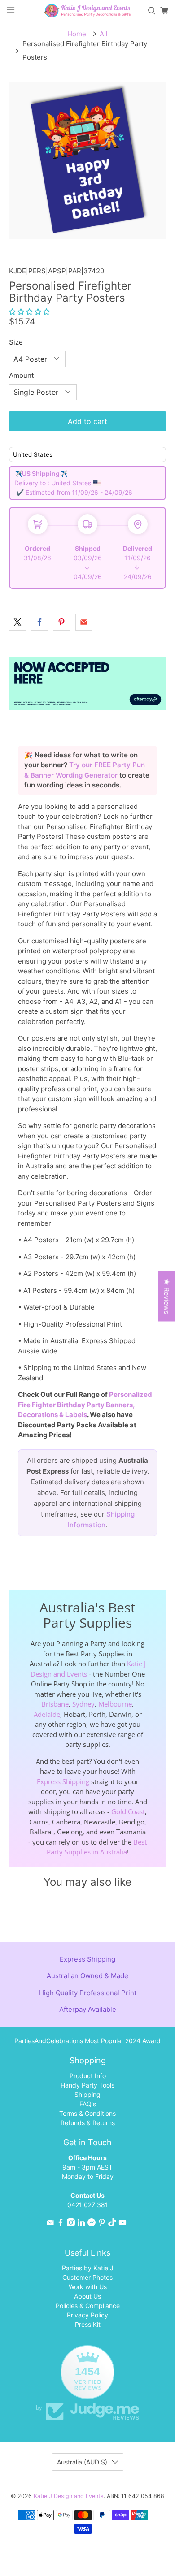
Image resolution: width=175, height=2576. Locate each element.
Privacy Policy (87, 2315)
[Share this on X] (17, 622)
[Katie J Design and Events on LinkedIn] (81, 2224)
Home (77, 34)
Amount (21, 375)
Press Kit (88, 2324)
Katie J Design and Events (69, 2496)
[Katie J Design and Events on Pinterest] (102, 2224)
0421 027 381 (88, 2205)
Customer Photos (87, 2277)
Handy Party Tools (87, 2085)
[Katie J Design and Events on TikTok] (112, 2224)
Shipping (87, 2094)
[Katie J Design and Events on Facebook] (61, 2224)
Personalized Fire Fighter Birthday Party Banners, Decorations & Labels (85, 1405)
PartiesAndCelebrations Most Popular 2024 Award (87, 2041)
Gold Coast (128, 1811)
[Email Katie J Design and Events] (50, 2224)
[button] (29, 312)
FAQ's (88, 2104)
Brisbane (55, 1704)
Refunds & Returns (88, 2123)
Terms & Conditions (87, 2113)
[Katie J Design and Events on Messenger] (92, 2224)
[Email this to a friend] (84, 622)
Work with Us (88, 2287)
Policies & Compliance (88, 2306)
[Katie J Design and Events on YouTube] (122, 2224)
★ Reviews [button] (167, 1297)
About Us (87, 2296)
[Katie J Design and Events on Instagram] (71, 2224)
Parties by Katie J (88, 2268)
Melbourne (115, 1704)
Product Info (88, 2076)
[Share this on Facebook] (39, 622)
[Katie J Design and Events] (88, 11)
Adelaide (47, 1714)
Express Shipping (63, 1781)
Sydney (83, 1704)
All (104, 34)
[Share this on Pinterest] (61, 622)
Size (16, 342)
